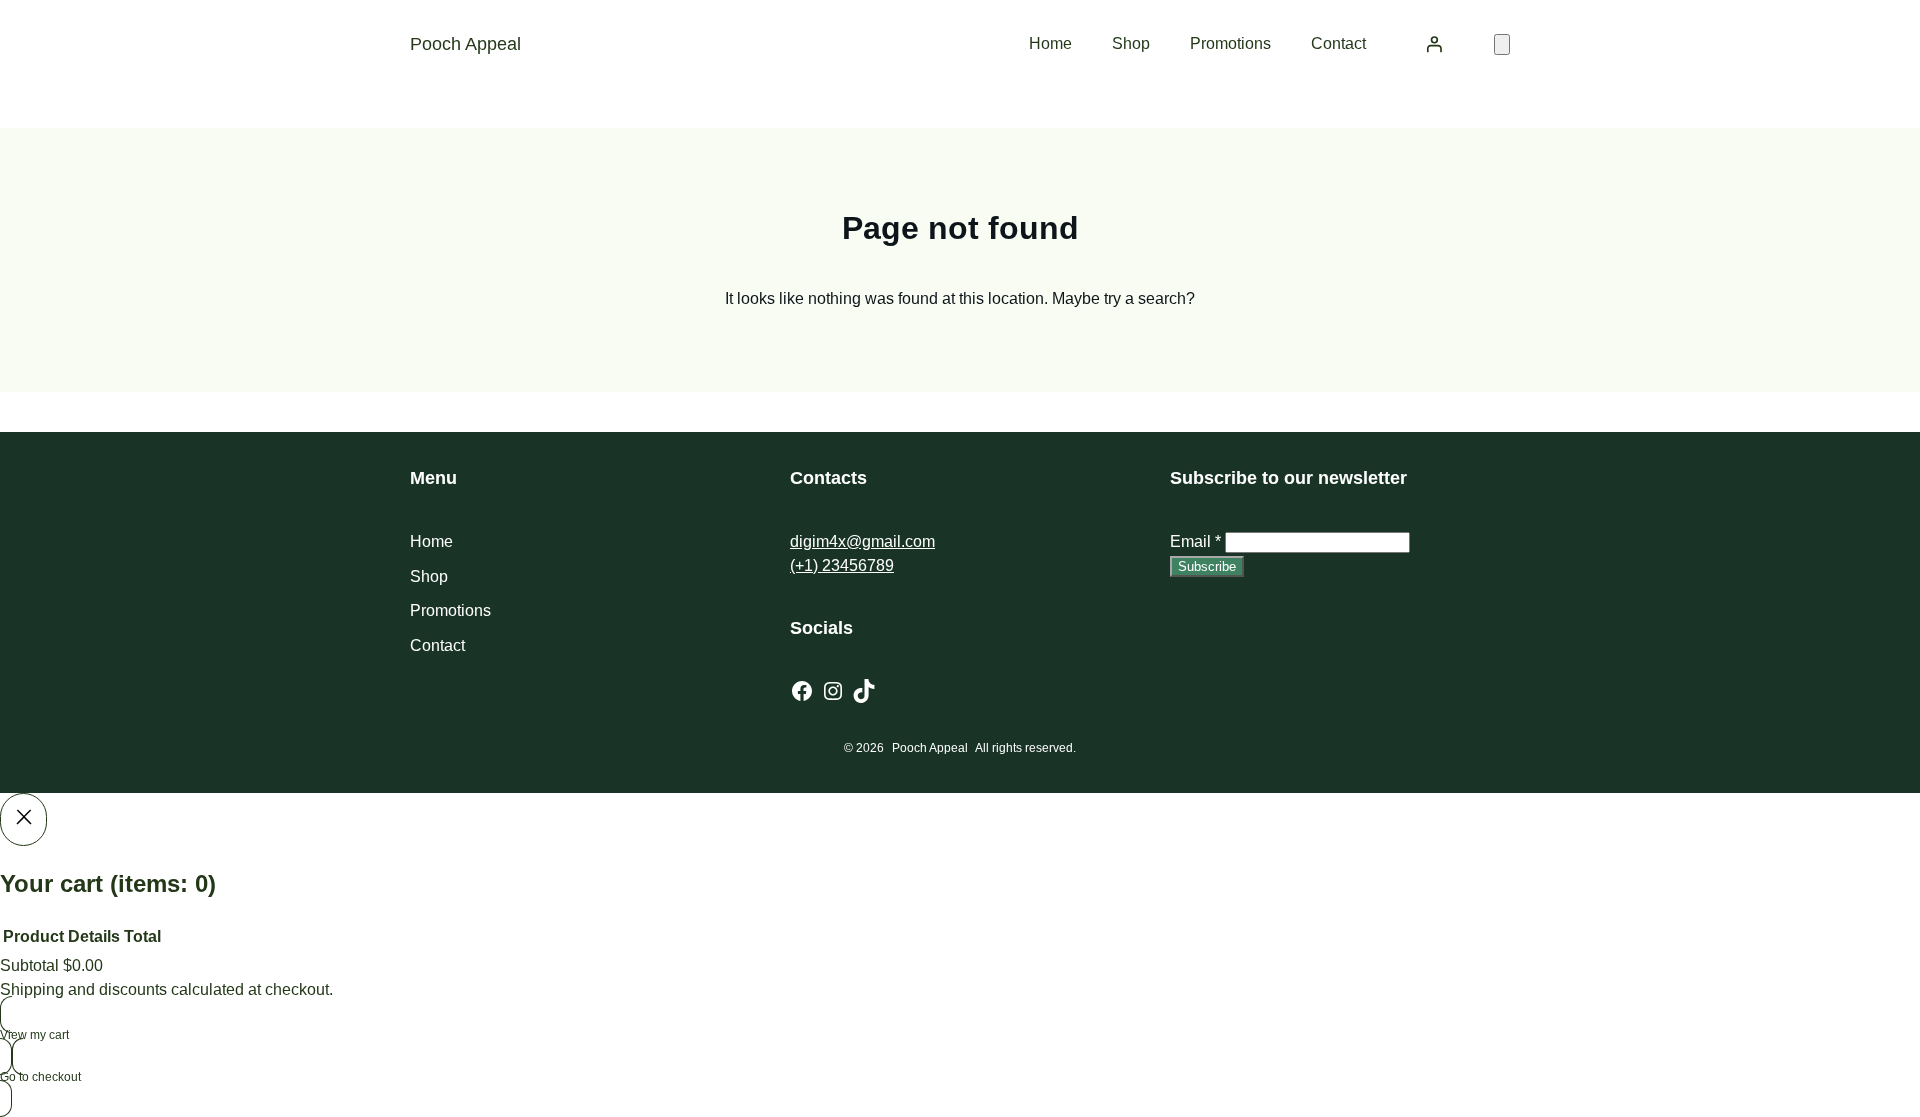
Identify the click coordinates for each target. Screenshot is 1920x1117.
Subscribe (1207, 566)
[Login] (1434, 44)
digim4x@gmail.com (862, 541)
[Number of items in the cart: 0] (1502, 44)
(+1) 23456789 (842, 565)
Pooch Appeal (465, 44)
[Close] (23, 819)
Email (1195, 541)
